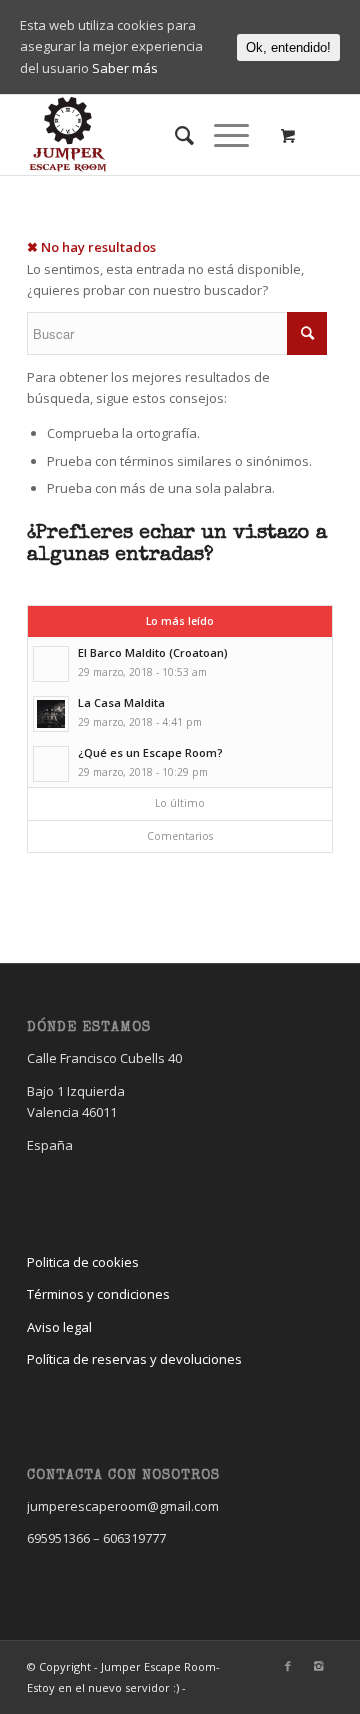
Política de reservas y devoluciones (134, 1359)
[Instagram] (318, 1666)
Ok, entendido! (288, 47)
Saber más (125, 68)
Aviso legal (59, 1327)
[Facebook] (288, 1666)
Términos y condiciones (98, 1294)
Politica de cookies (83, 1262)
